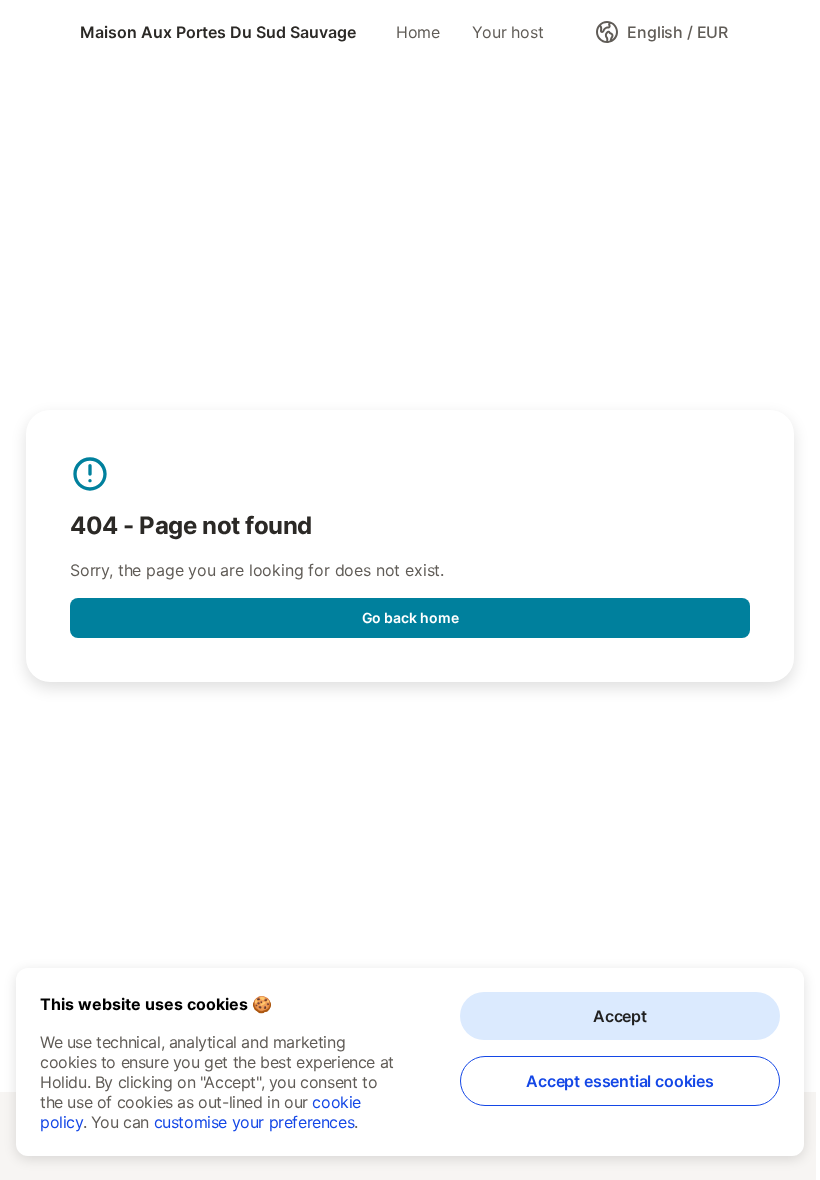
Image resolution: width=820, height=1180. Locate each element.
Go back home (410, 617)
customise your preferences (254, 1122)
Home (418, 32)
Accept (620, 1016)
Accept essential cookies (620, 1081)
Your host (507, 32)
